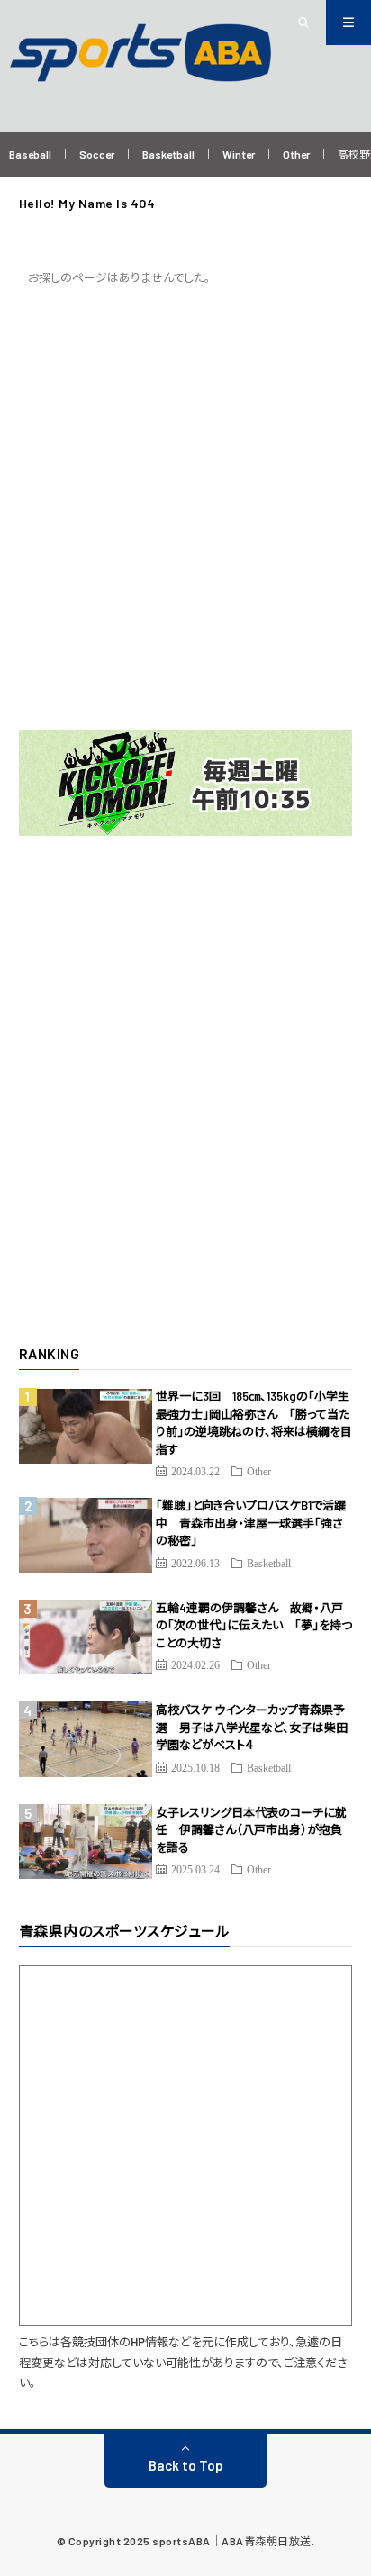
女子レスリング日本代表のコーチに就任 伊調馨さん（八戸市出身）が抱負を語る (251, 1830)
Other (296, 154)
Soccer (97, 154)
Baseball (30, 154)
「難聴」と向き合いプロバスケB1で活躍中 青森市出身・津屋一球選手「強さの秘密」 (251, 1523)
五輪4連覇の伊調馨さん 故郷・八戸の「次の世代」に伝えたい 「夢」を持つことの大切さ (254, 1625)
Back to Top (186, 2465)
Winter (239, 154)
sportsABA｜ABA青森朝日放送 (232, 2541)
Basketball (168, 154)
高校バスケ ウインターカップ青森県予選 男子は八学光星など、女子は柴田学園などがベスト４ (252, 1727)
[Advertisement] (185, 508)
